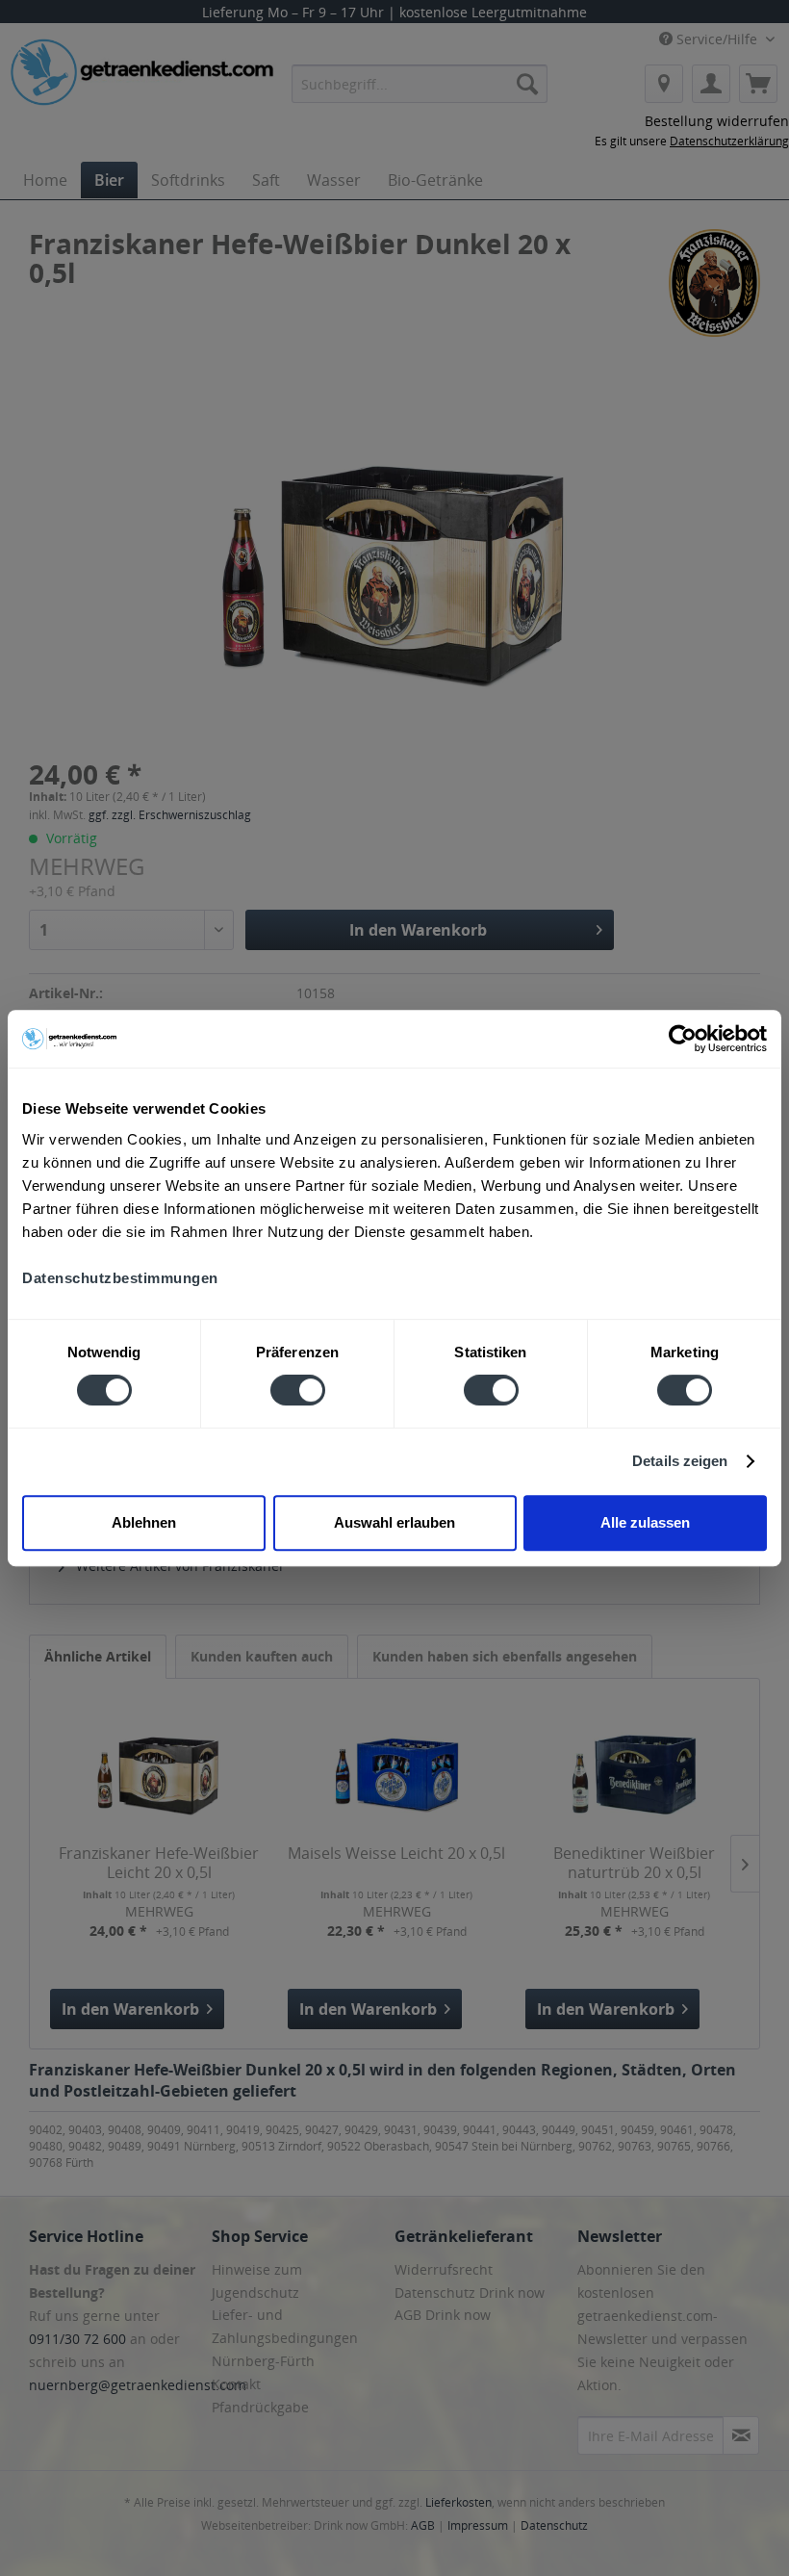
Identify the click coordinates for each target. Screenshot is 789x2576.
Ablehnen (144, 1522)
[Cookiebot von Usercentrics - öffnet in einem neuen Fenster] (683, 1039)
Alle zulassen (645, 1522)
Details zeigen (680, 1461)
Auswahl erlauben (394, 1522)
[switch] (298, 1390)
